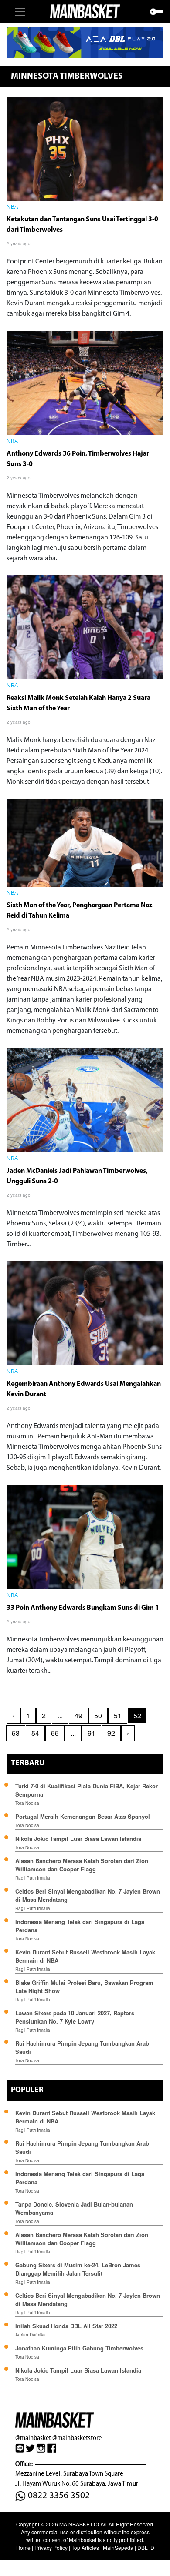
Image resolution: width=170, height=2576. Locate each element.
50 (98, 1716)
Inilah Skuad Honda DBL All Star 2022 (66, 2326)
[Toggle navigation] (20, 12)
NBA (12, 207)
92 (111, 1733)
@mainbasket (33, 2438)
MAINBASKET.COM (83, 2524)
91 (92, 1733)
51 (118, 1716)
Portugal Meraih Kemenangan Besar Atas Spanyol (83, 1816)
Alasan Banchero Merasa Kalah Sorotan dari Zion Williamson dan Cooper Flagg (82, 1865)
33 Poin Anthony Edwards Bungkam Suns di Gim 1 (83, 1608)
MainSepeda (118, 2548)
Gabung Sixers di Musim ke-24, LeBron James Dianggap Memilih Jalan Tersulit (78, 2269)
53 (16, 1733)
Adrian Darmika (31, 2335)
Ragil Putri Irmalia (33, 1878)
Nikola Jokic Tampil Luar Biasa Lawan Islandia (78, 1839)
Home (23, 2548)
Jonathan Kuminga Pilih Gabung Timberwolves (79, 2348)
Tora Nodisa (27, 1803)
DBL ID (146, 2548)
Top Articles (85, 2548)
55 (55, 1733)
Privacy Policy (51, 2548)
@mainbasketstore (77, 2438)
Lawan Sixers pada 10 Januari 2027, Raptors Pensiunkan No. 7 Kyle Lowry (75, 2017)
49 (78, 1716)
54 (35, 1733)
